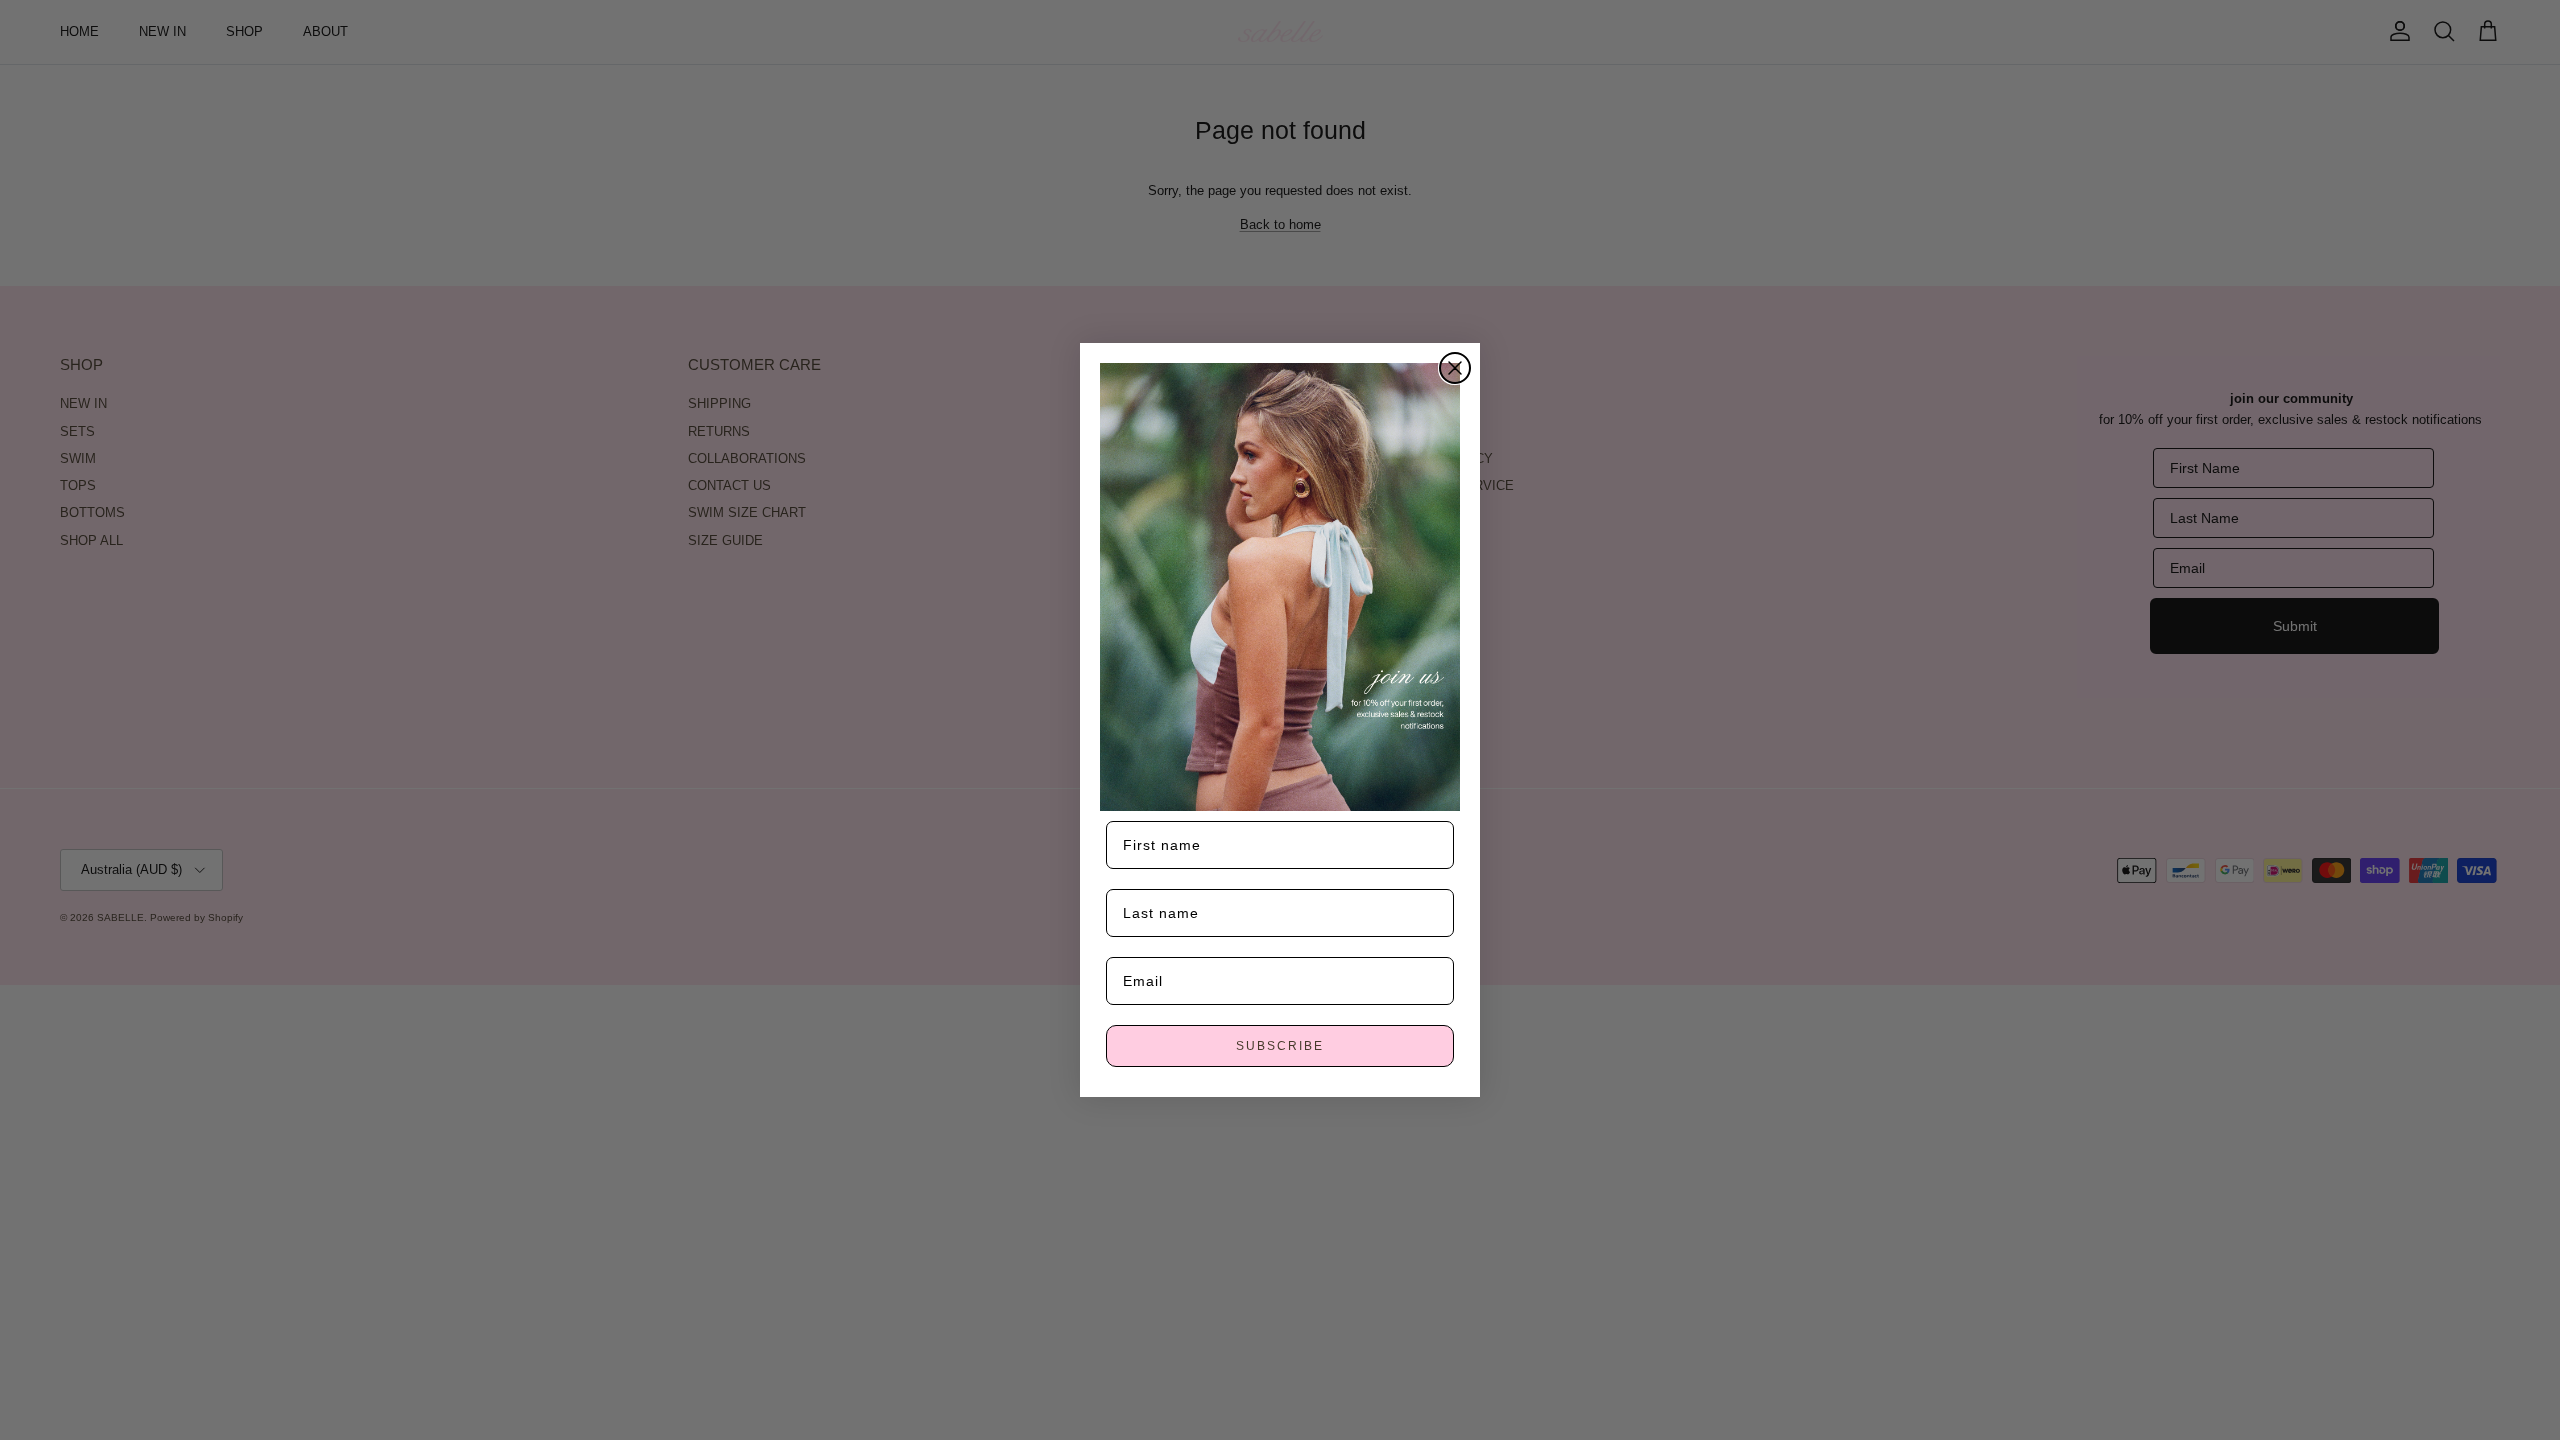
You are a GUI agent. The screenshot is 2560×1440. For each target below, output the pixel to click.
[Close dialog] (1455, 368)
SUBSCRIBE (1280, 1046)
